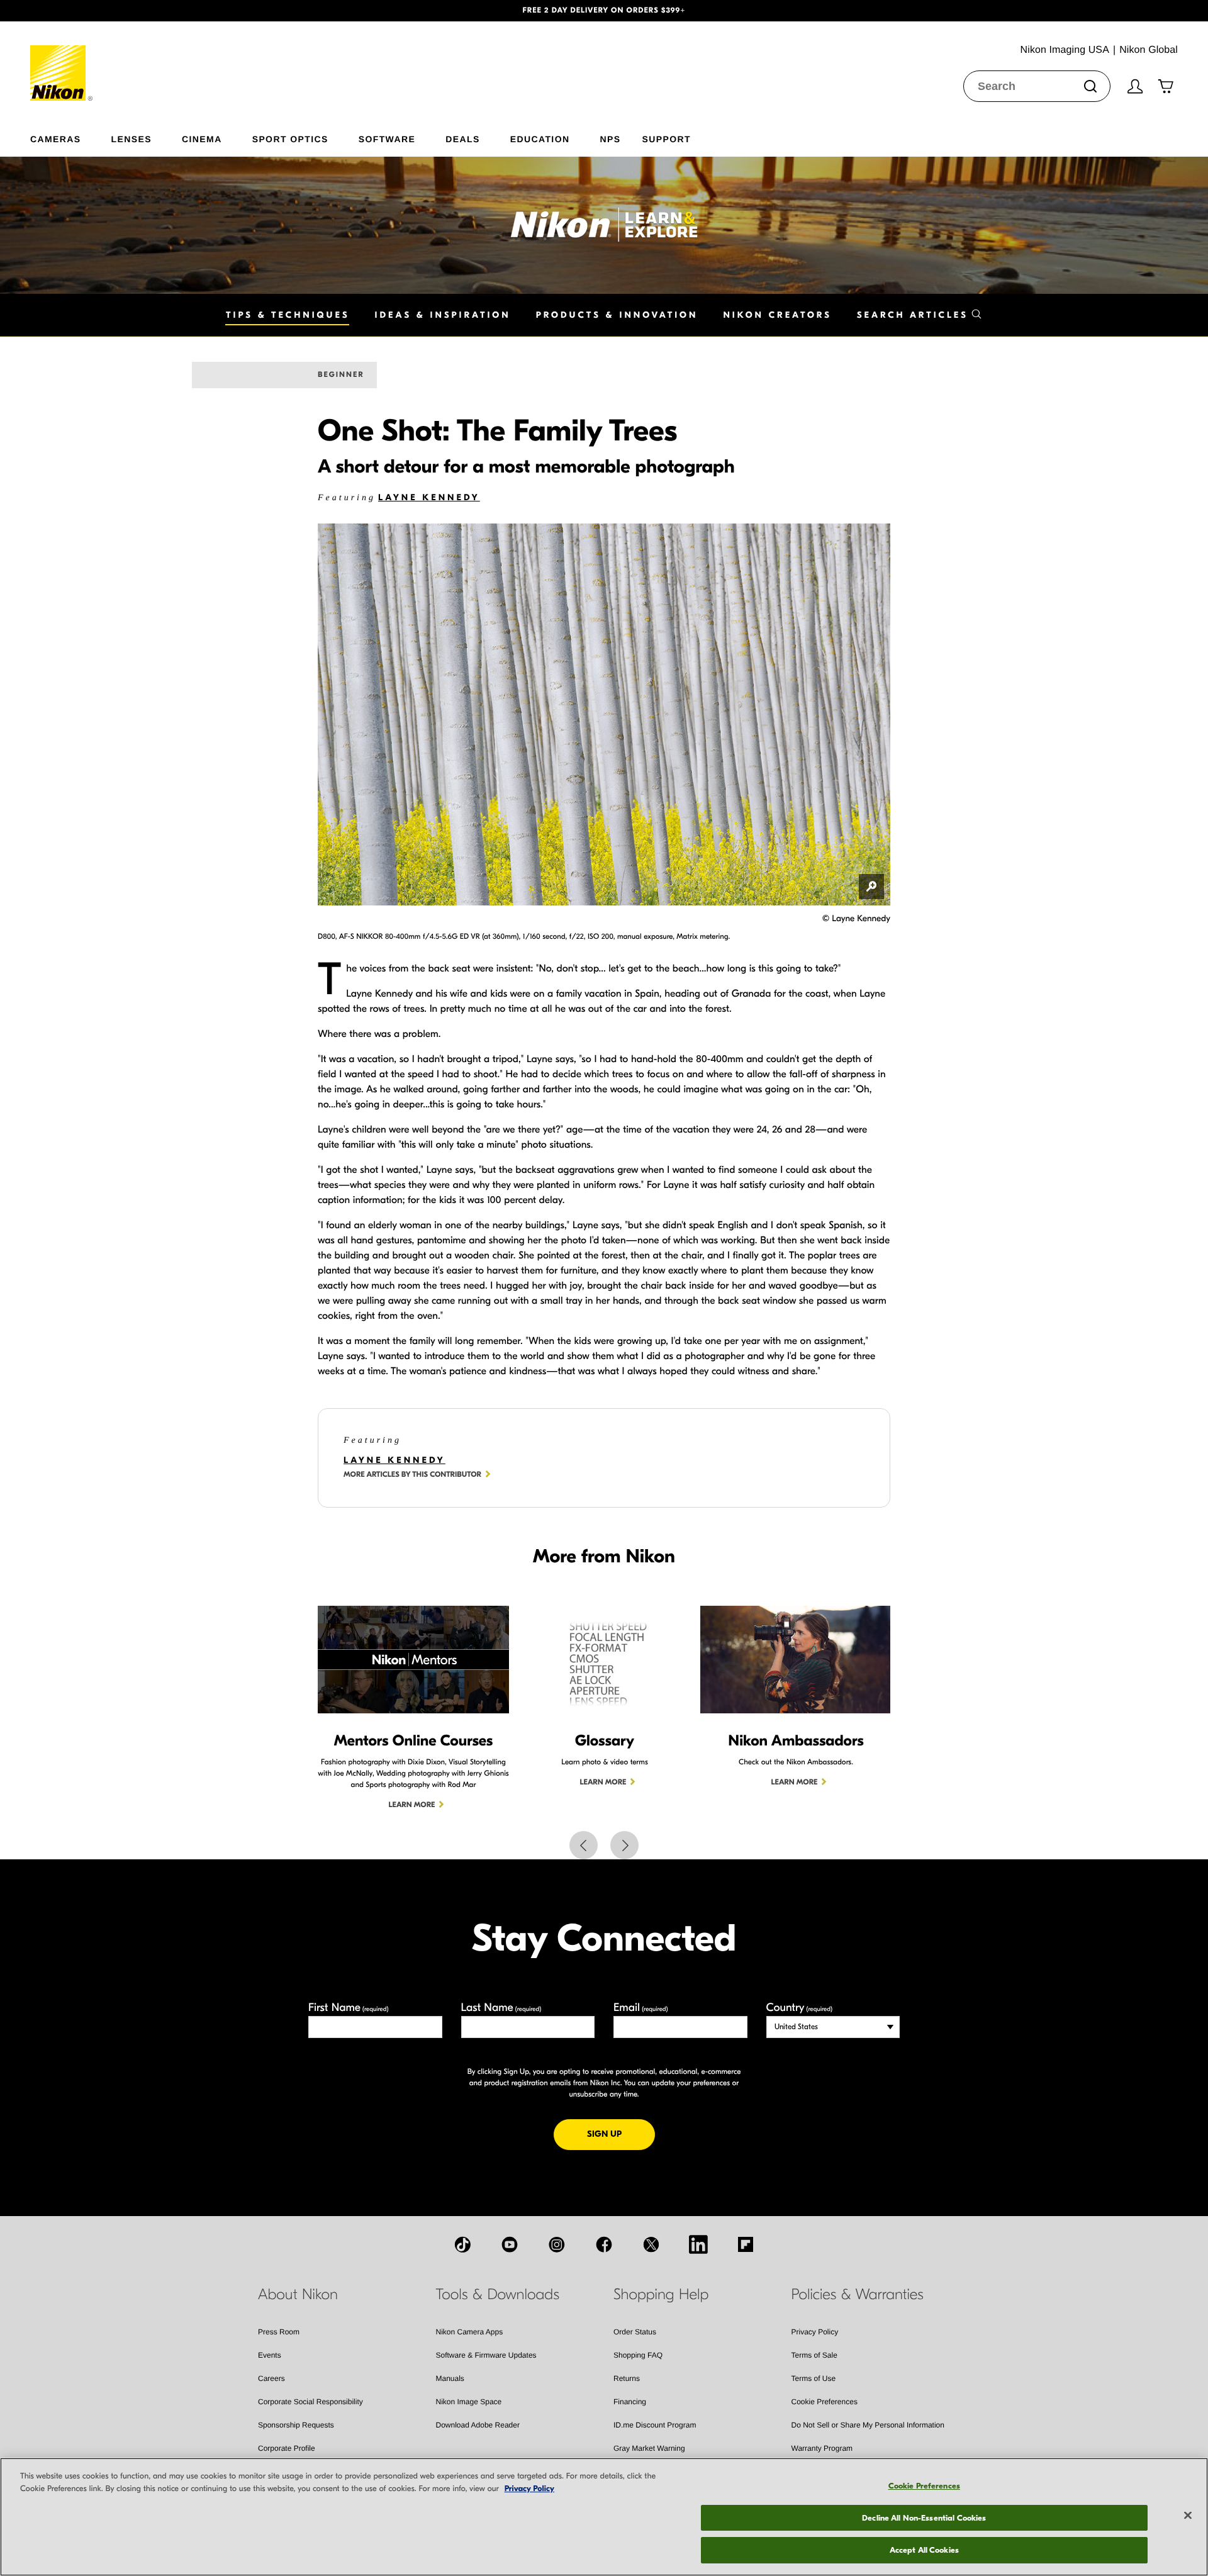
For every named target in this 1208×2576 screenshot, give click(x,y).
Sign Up (621, 2134)
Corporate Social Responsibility (310, 2402)
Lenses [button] (131, 139)
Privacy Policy (815, 2332)
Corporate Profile (287, 2448)
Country (799, 2008)
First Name (349, 2008)
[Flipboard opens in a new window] (746, 2244)
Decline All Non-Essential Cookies (924, 2518)
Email (641, 2008)
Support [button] (666, 139)
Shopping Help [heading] (661, 2295)
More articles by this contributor (412, 1475)
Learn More (412, 1805)
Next (624, 1845)
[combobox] (1037, 86)
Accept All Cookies (924, 2550)
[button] (91, 11)
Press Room (279, 2332)
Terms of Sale (814, 2355)
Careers (271, 2378)
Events (270, 2355)
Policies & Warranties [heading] (858, 2295)
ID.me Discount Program (655, 2425)
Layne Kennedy (429, 497)
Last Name (501, 2008)
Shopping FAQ (638, 2355)
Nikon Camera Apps (470, 2332)
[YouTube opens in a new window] (510, 2244)
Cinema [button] (202, 139)
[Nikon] (62, 61)
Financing (630, 2402)
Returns (627, 2378)
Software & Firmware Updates (486, 2355)
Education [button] (540, 139)
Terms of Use (814, 2378)
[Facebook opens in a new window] (604, 2244)
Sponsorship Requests (296, 2425)
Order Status (635, 2332)
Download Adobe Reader (478, 2425)
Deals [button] (462, 139)
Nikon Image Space (469, 2402)
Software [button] (387, 139)
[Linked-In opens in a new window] (698, 2244)
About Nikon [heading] (298, 2295)
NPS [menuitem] (610, 139)
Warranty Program (822, 2448)
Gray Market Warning (649, 2448)
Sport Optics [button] (290, 139)
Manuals (450, 2378)
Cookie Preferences (825, 2402)
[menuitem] (71, 137)
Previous (584, 1845)
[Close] (1188, 2516)
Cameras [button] (56, 139)
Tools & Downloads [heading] (498, 2295)
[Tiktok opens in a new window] (462, 2244)
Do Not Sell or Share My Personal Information (868, 2425)
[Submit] (1090, 86)
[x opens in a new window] (651, 2244)
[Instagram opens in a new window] (557, 2244)
